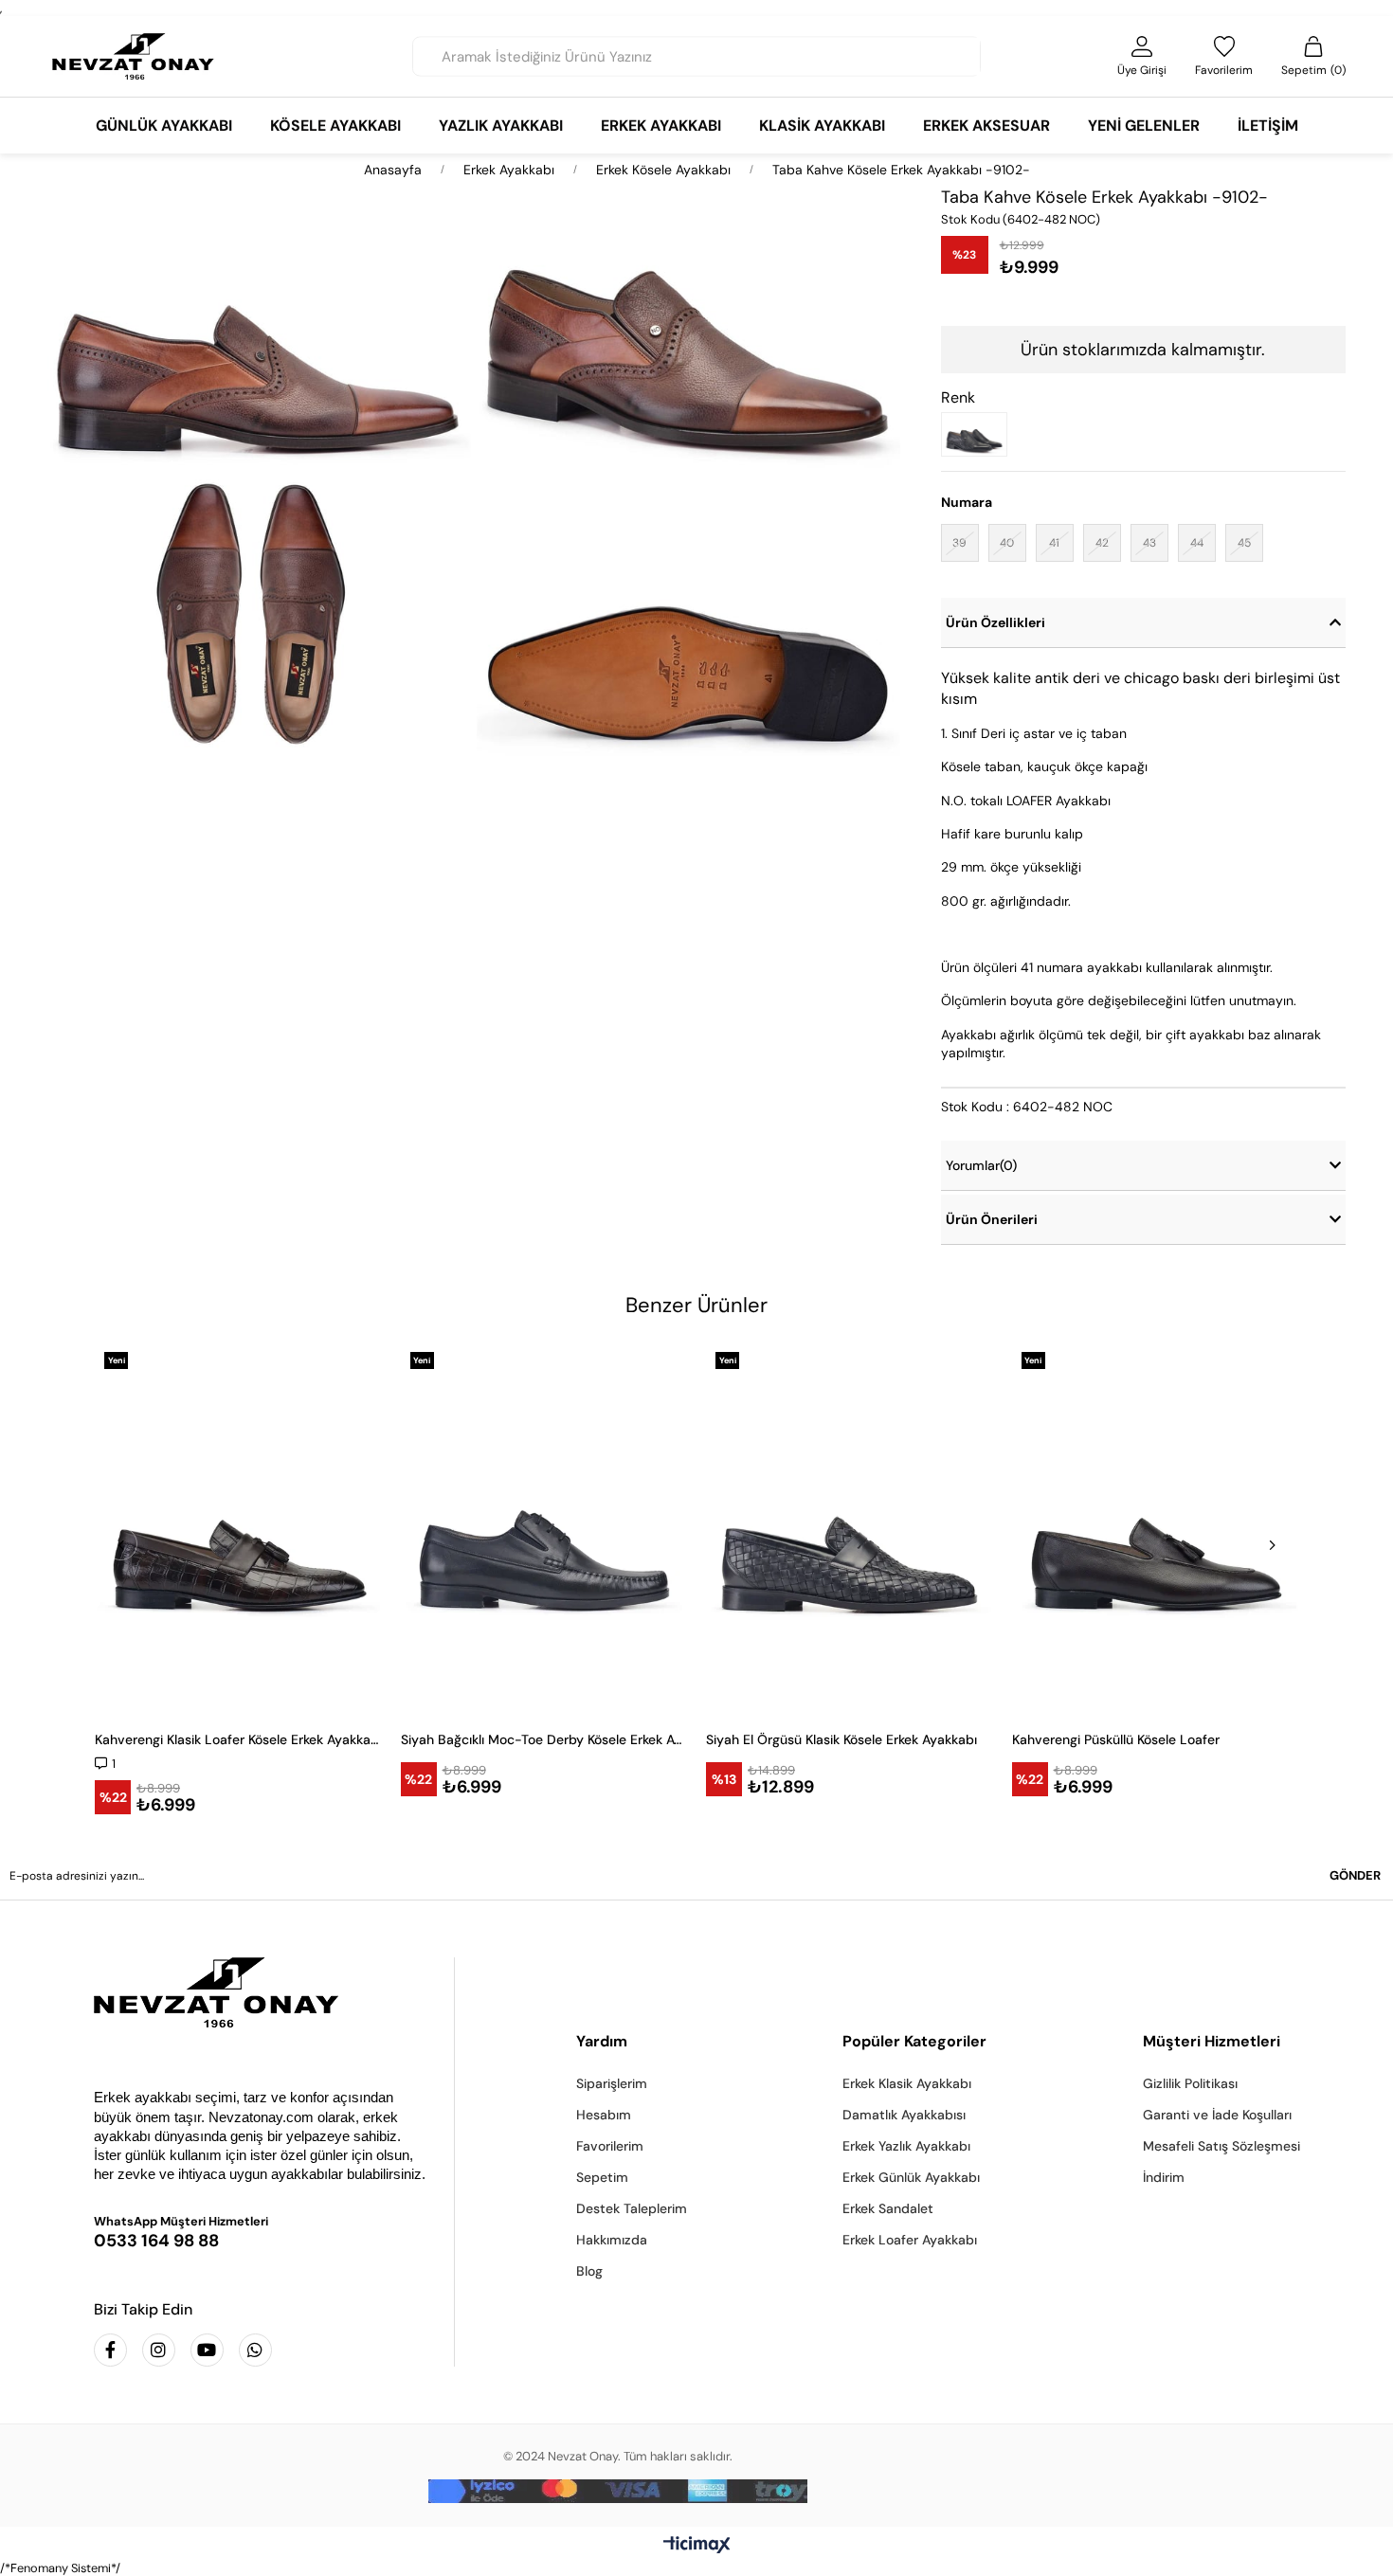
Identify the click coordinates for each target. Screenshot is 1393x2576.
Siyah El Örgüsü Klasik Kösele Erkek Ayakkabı (841, 1739)
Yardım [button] (602, 2041)
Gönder (1355, 1875)
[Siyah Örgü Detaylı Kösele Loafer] (979, 434)
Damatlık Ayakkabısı (904, 2115)
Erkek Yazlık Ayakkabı (906, 2146)
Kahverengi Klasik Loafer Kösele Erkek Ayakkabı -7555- (238, 1739)
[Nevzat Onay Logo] (134, 56)
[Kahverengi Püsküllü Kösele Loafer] (1156, 1529)
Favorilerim (610, 2146)
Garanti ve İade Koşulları (1217, 2115)
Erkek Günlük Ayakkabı (911, 2177)
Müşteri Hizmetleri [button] (1212, 2041)
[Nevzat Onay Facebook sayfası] (110, 2350)
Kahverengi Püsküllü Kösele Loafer (1116, 1739)
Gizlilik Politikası (1190, 2083)
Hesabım (604, 2115)
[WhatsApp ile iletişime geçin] (255, 2350)
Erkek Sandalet (888, 2208)
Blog (589, 2271)
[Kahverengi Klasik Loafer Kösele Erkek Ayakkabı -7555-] (238, 1529)
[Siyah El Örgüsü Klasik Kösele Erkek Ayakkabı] (850, 1529)
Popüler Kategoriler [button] (914, 2041)
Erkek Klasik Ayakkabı (907, 2083)
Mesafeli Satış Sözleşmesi (1221, 2146)
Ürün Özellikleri (995, 622)
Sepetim (602, 2177)
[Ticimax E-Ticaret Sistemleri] (697, 2546)
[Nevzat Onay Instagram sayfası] (159, 2350)
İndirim (1164, 2177)
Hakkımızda (612, 2240)
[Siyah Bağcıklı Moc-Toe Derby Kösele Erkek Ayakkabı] (544, 1529)
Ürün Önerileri (992, 1219)
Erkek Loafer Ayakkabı (910, 2240)
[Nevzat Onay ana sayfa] (260, 1992)
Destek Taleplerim (632, 2208)
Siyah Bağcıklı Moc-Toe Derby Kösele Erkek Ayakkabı (544, 1739)
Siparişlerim (612, 2083)
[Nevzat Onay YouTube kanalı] (207, 2350)
